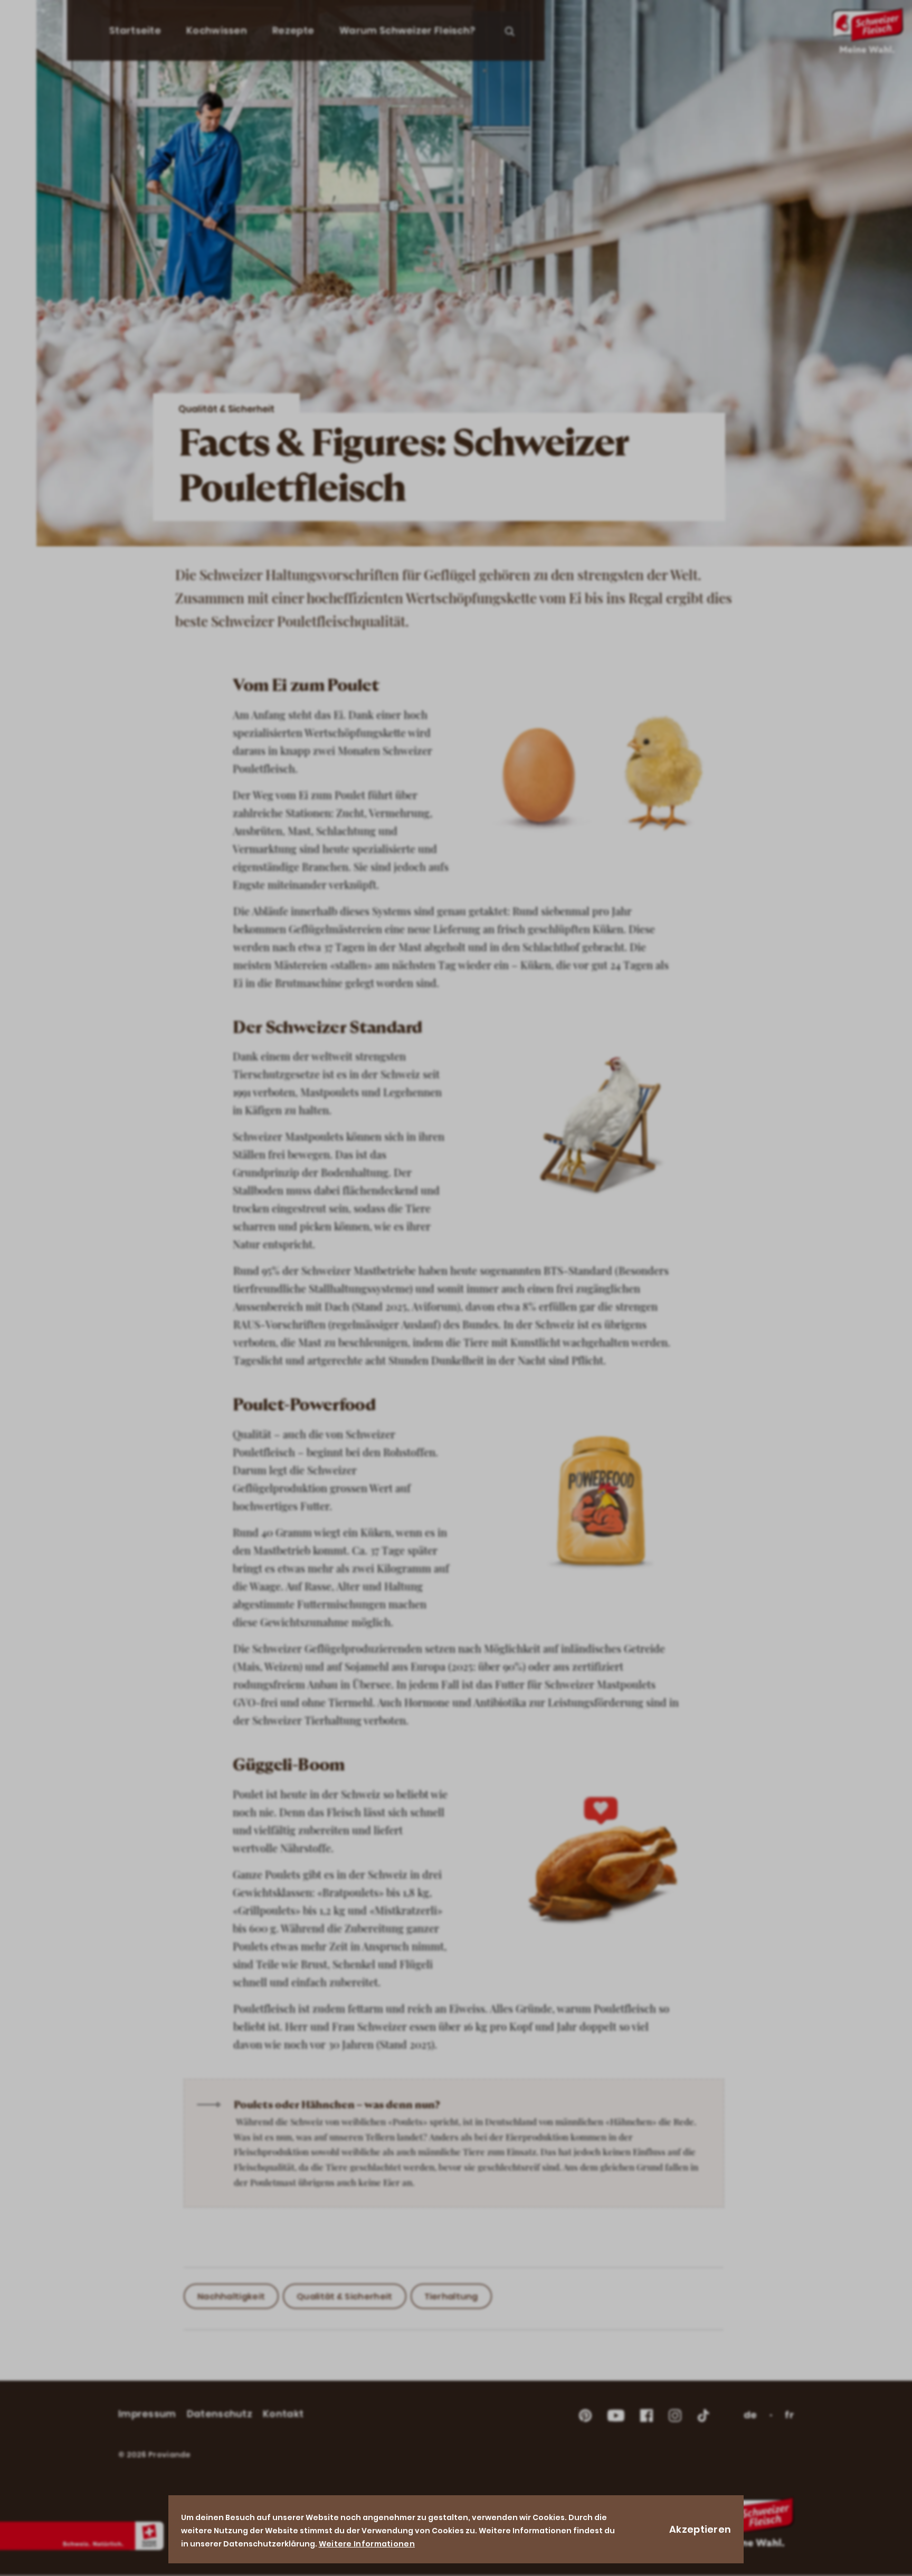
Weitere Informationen (367, 2544)
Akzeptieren (700, 2529)
